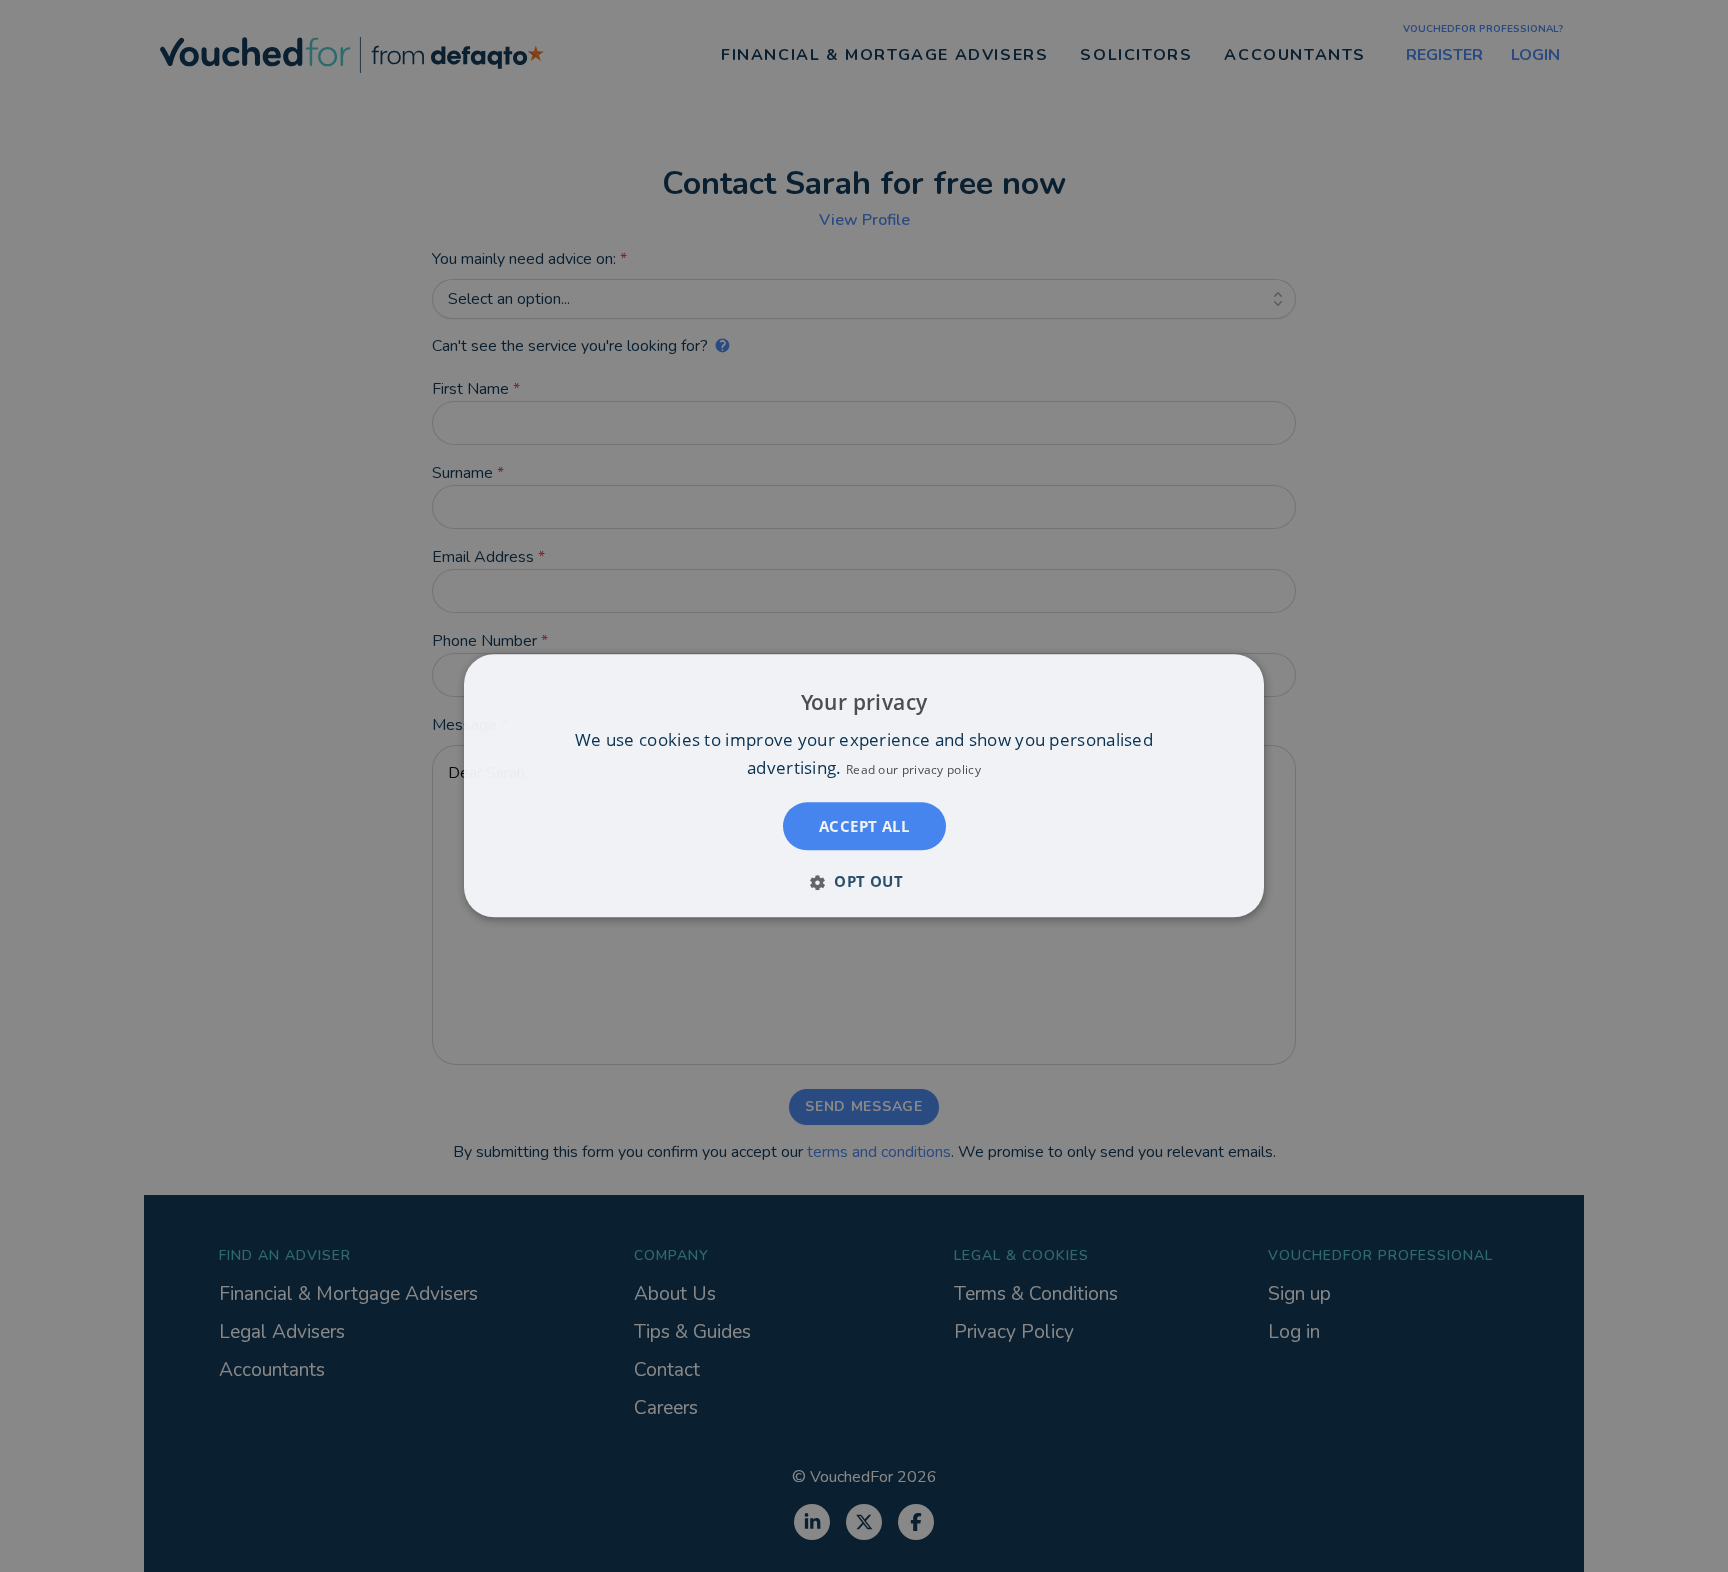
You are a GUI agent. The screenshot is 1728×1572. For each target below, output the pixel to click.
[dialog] (864, 785)
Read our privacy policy (913, 770)
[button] (864, 882)
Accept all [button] (864, 827)
